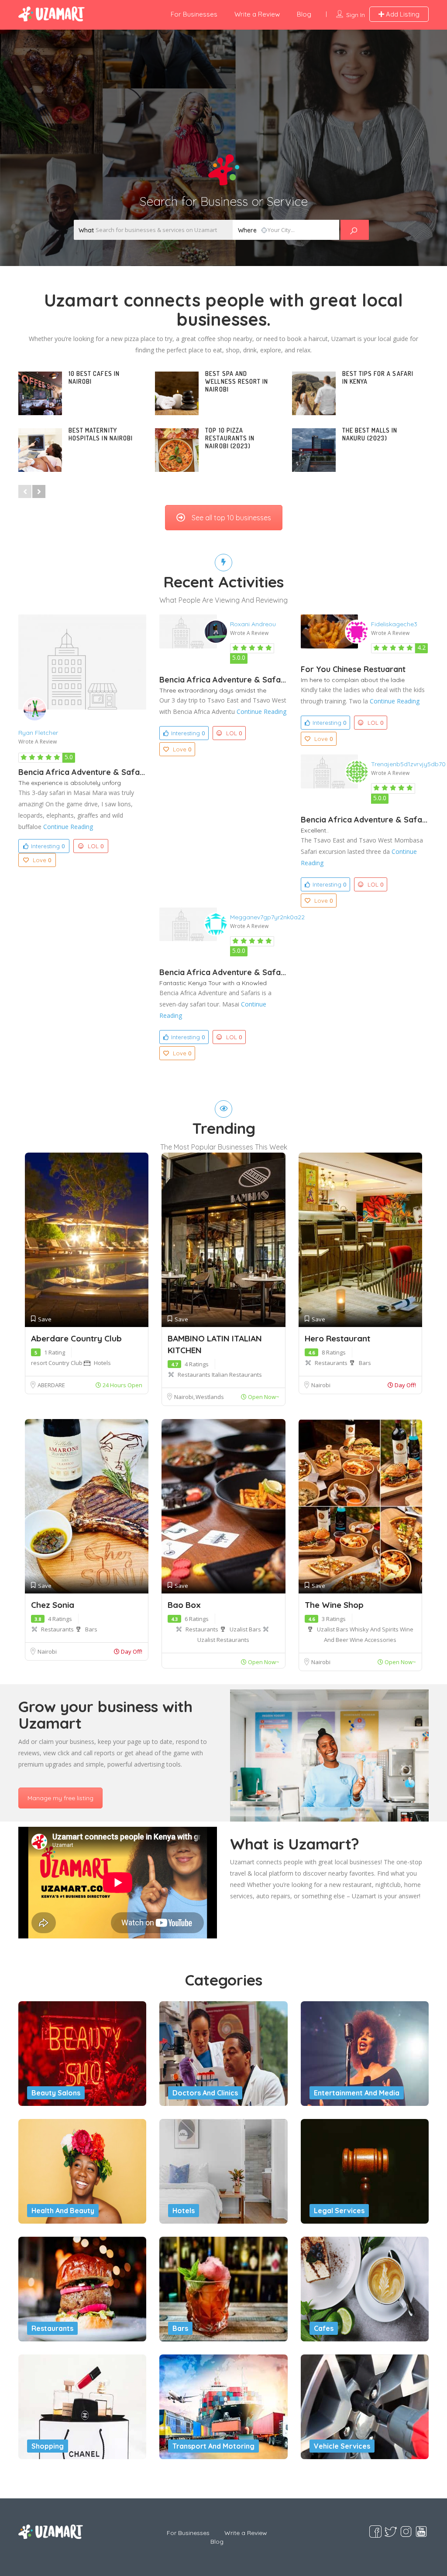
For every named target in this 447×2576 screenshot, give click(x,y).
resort (40, 1363)
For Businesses (194, 14)
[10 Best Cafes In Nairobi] (40, 393)
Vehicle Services (342, 2446)
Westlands (210, 1397)
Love (42, 860)
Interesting (48, 846)
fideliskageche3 (394, 624)
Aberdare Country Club (76, 1338)
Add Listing (402, 14)
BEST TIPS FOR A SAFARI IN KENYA (378, 377)
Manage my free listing (60, 1798)
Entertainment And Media (357, 2093)
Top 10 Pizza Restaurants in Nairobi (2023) (230, 438)
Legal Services (339, 2211)
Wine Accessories (373, 1640)
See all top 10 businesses (231, 518)
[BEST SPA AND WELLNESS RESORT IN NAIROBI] (177, 393)
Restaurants (195, 1375)
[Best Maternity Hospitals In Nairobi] (40, 450)
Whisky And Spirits (375, 1629)
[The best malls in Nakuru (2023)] (314, 450)
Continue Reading (68, 827)
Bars (365, 1363)
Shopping (48, 2446)
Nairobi (184, 1397)
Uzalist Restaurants (223, 1640)
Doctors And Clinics (205, 2093)
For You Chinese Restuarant (353, 669)
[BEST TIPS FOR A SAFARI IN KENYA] (314, 393)
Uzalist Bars (246, 1629)
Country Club (66, 1363)
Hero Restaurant (337, 1338)
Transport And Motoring (213, 2446)
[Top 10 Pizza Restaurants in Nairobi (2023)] (177, 450)
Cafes (324, 2328)
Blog (304, 14)
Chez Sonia (53, 1605)
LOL (96, 846)
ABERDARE (51, 1385)
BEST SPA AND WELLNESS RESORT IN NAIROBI (237, 381)
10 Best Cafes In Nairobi (94, 377)
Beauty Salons (56, 2093)
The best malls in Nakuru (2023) (370, 434)
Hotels (102, 1363)
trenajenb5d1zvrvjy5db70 (408, 764)
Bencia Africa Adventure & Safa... (82, 772)
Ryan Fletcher (38, 733)
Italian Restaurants (237, 1375)
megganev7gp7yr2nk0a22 (267, 917)
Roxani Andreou (253, 624)
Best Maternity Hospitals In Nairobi (101, 434)
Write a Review (257, 14)
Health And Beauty (63, 2211)
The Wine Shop (334, 1605)
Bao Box (184, 1605)
